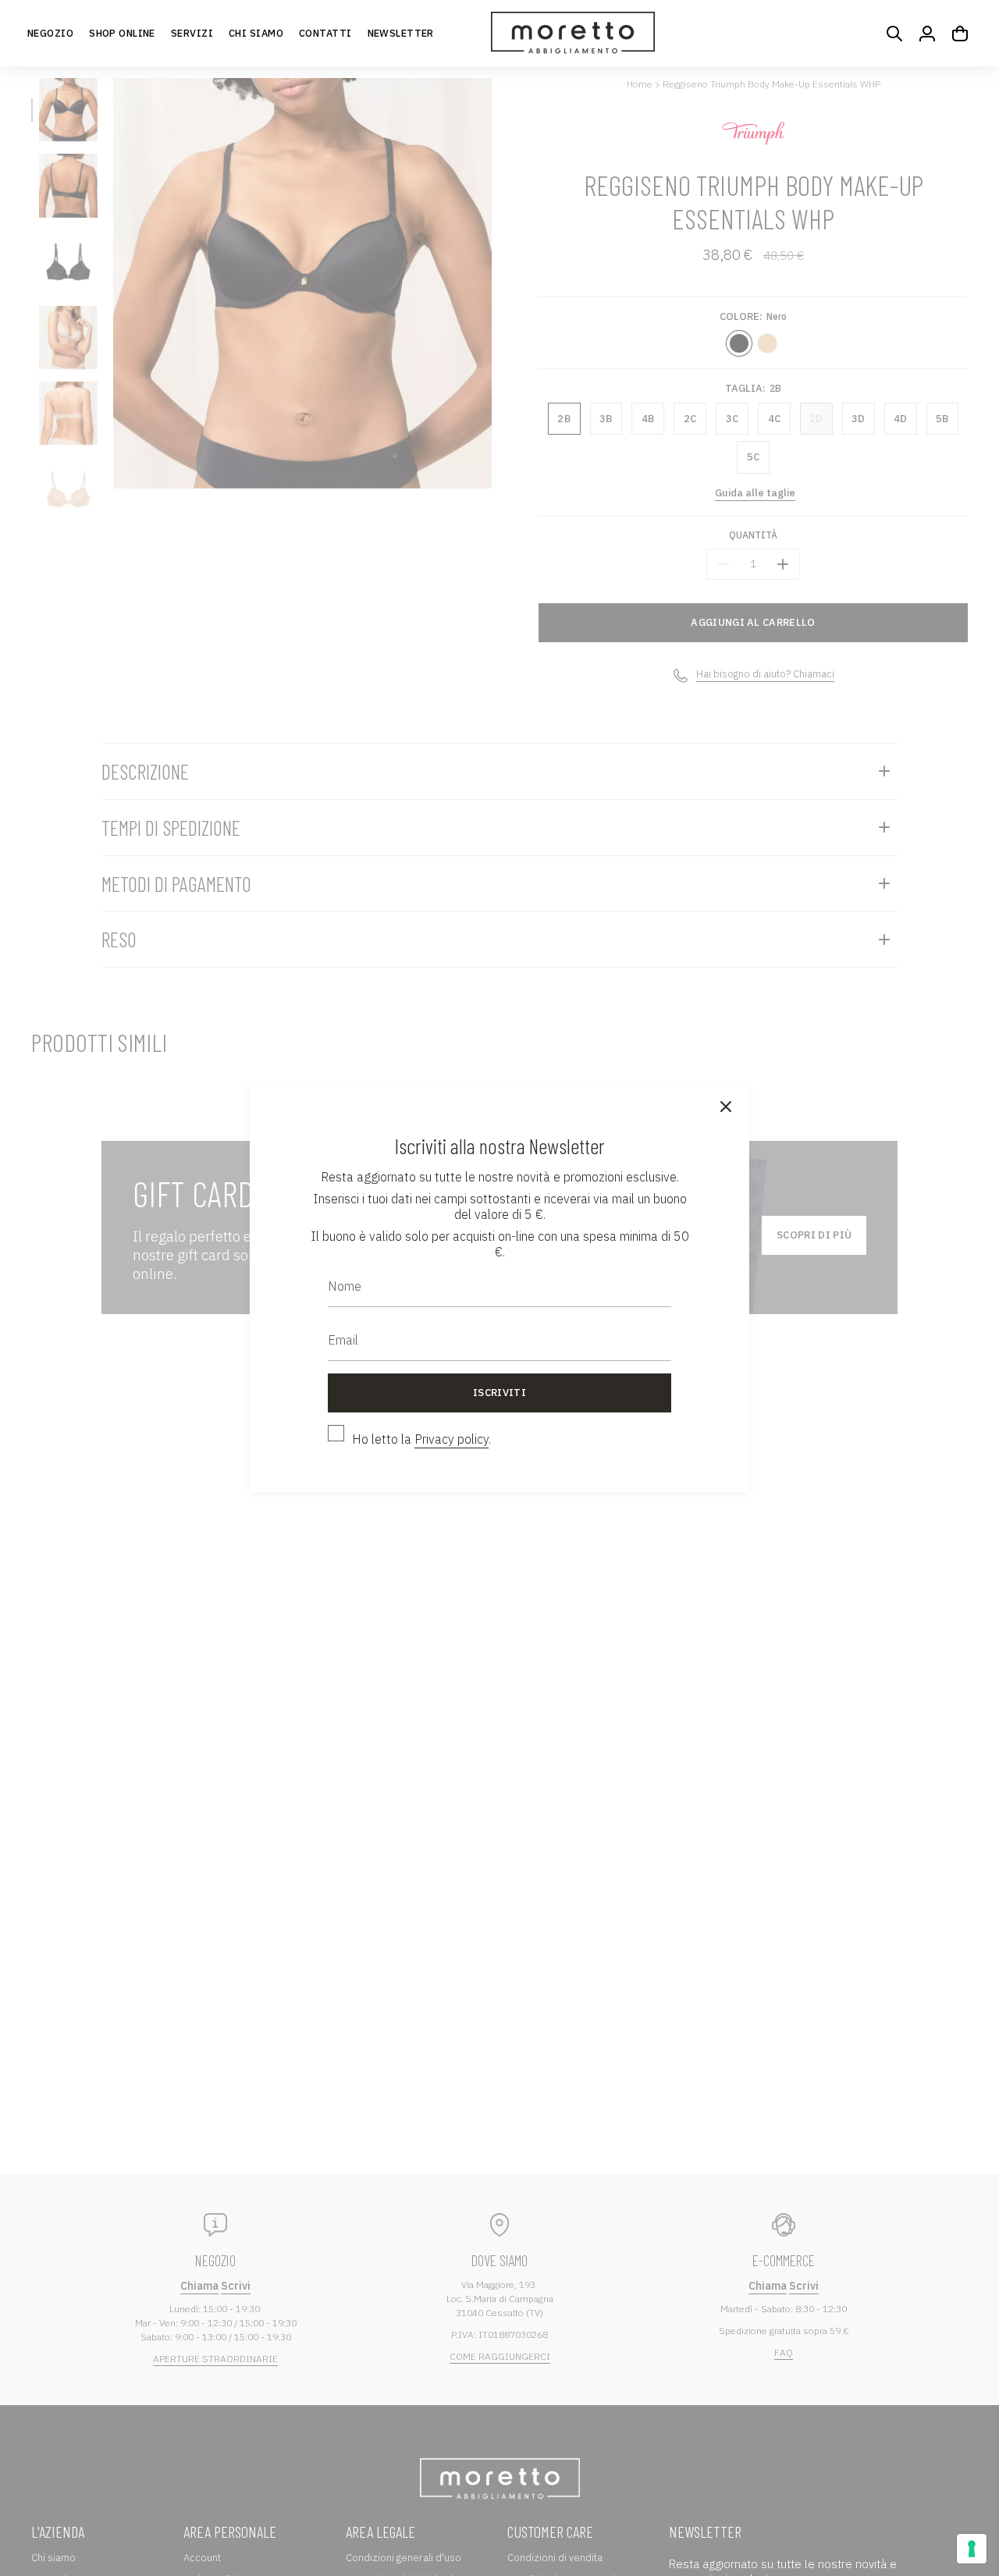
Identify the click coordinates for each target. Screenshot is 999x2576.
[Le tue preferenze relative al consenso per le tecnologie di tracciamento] (972, 2549)
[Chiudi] (726, 1107)
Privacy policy (452, 1439)
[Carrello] (960, 34)
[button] (122, 33)
